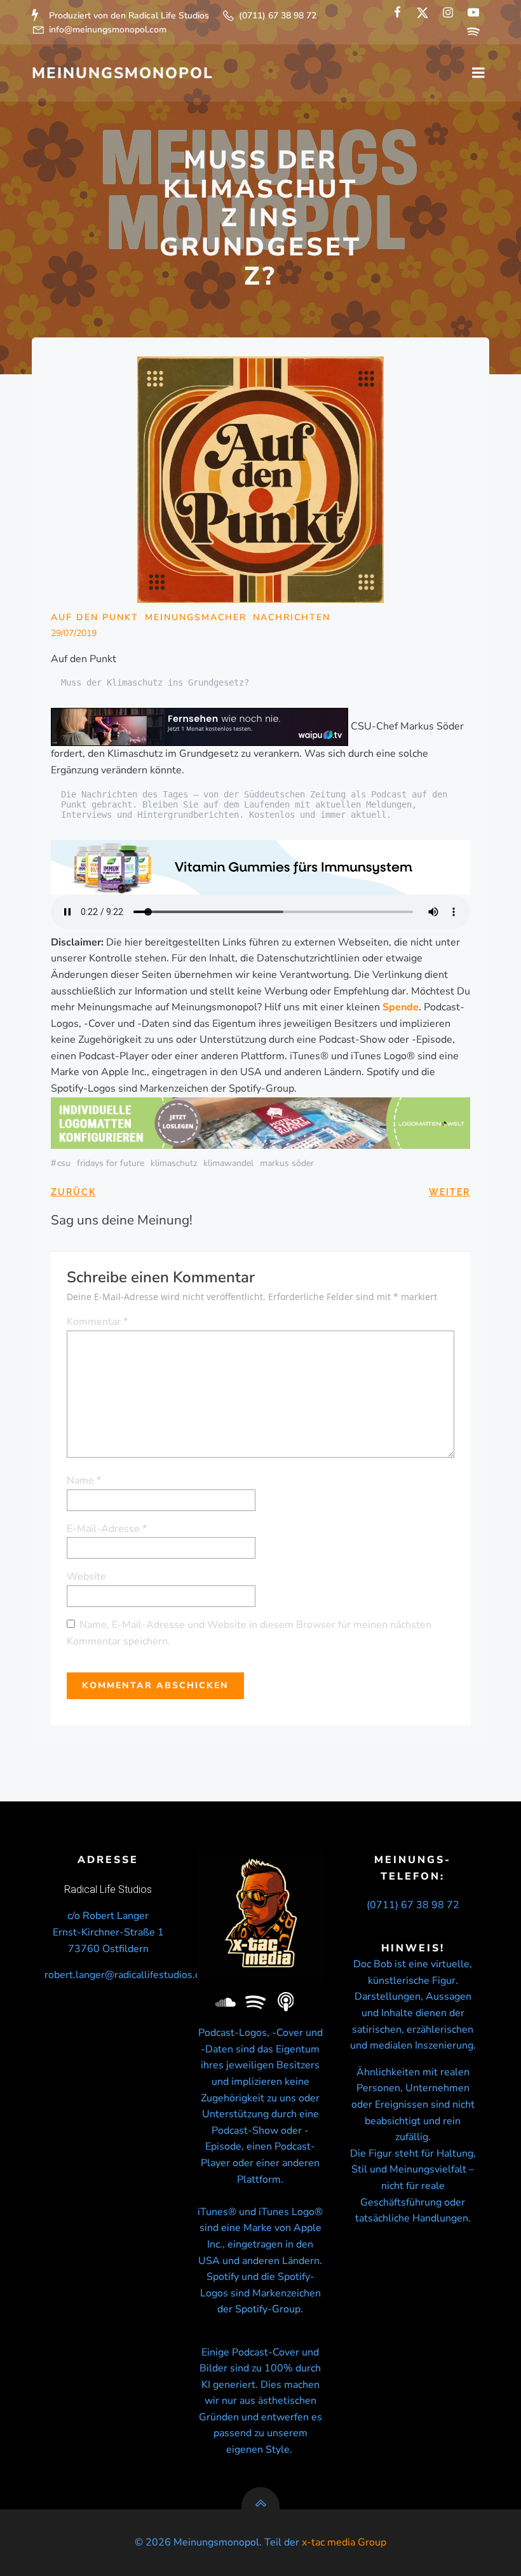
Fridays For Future (111, 1163)
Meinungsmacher (196, 617)
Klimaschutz (174, 1163)
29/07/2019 (74, 633)
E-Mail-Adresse (107, 1529)
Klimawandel (228, 1163)
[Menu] (478, 73)
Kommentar (97, 1322)
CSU (64, 1163)
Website (86, 1576)
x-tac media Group (344, 2542)
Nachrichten (292, 617)
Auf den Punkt (95, 617)
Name (84, 1481)
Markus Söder (287, 1163)
